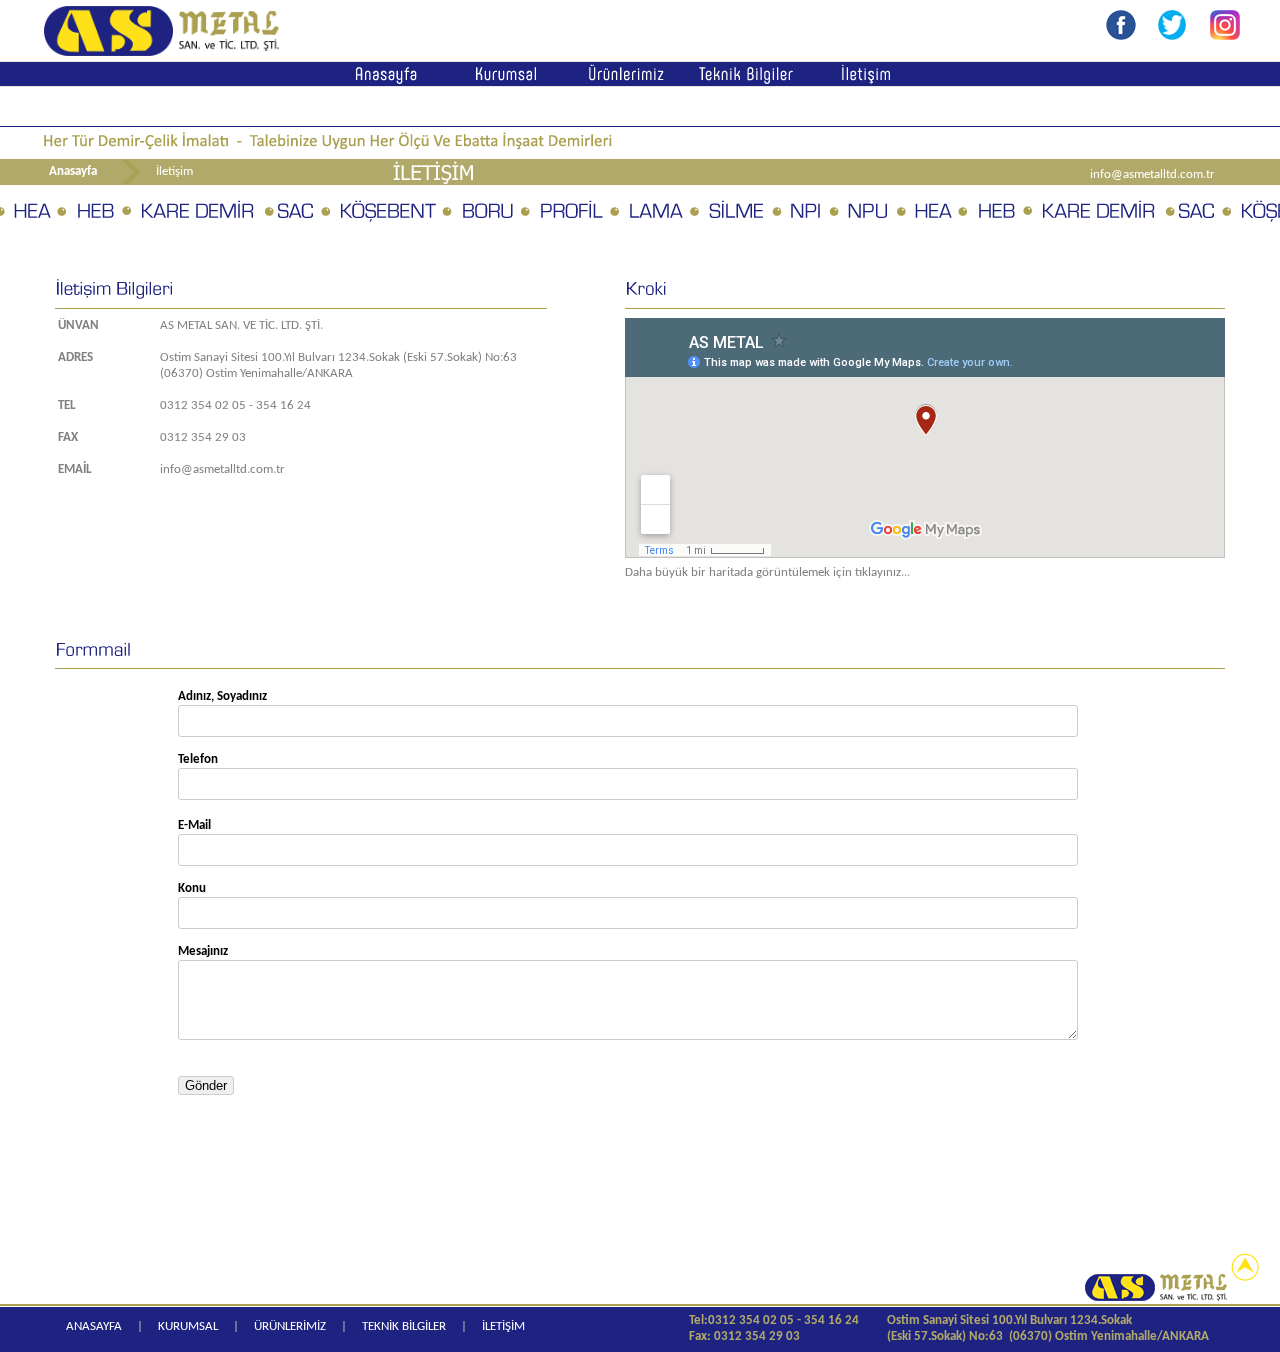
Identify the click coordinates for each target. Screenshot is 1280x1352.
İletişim (174, 171)
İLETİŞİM (503, 1326)
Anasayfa (73, 171)
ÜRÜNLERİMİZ (290, 1326)
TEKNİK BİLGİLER (404, 1326)
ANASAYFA (94, 1326)
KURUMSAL (188, 1326)
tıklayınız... (882, 572)
